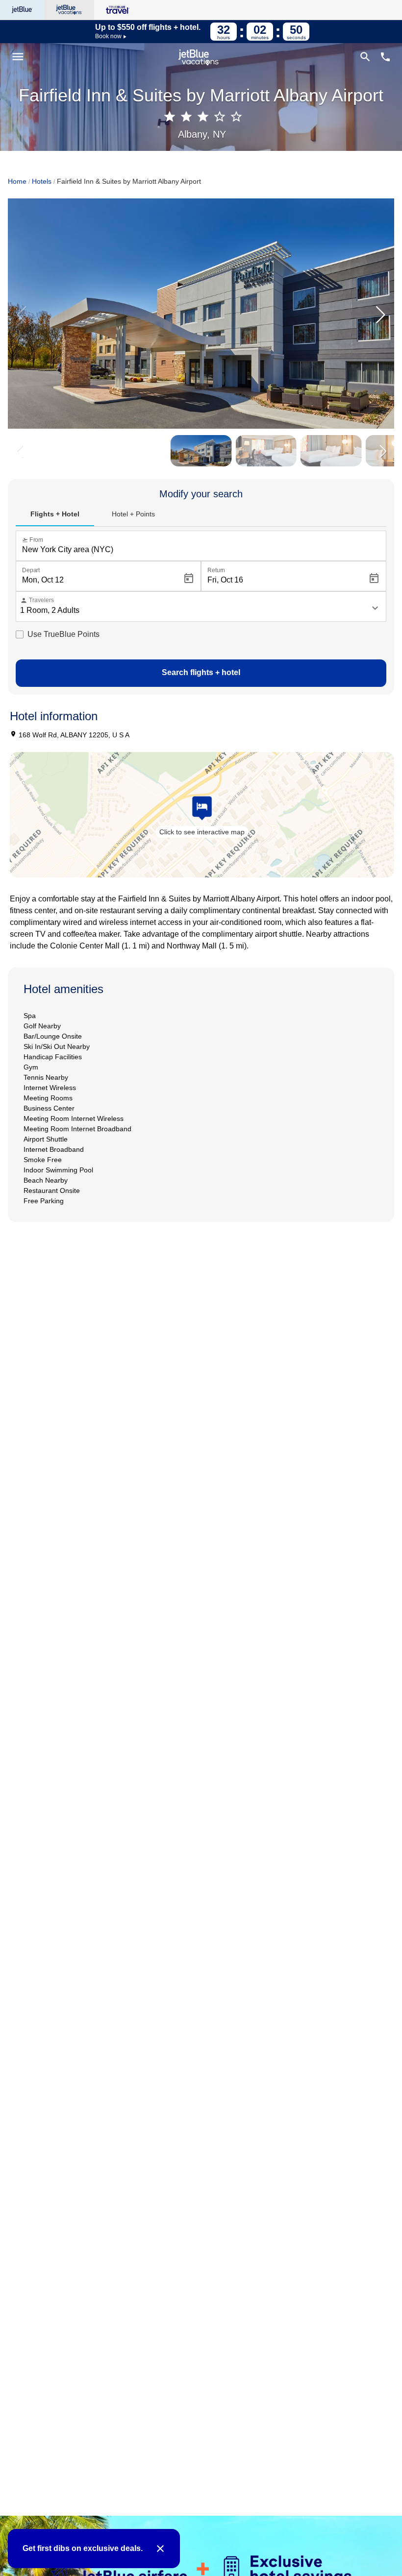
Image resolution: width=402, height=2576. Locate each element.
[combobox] (203, 550)
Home (17, 181)
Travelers (37, 600)
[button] (380, 315)
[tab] (55, 514)
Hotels (42, 181)
